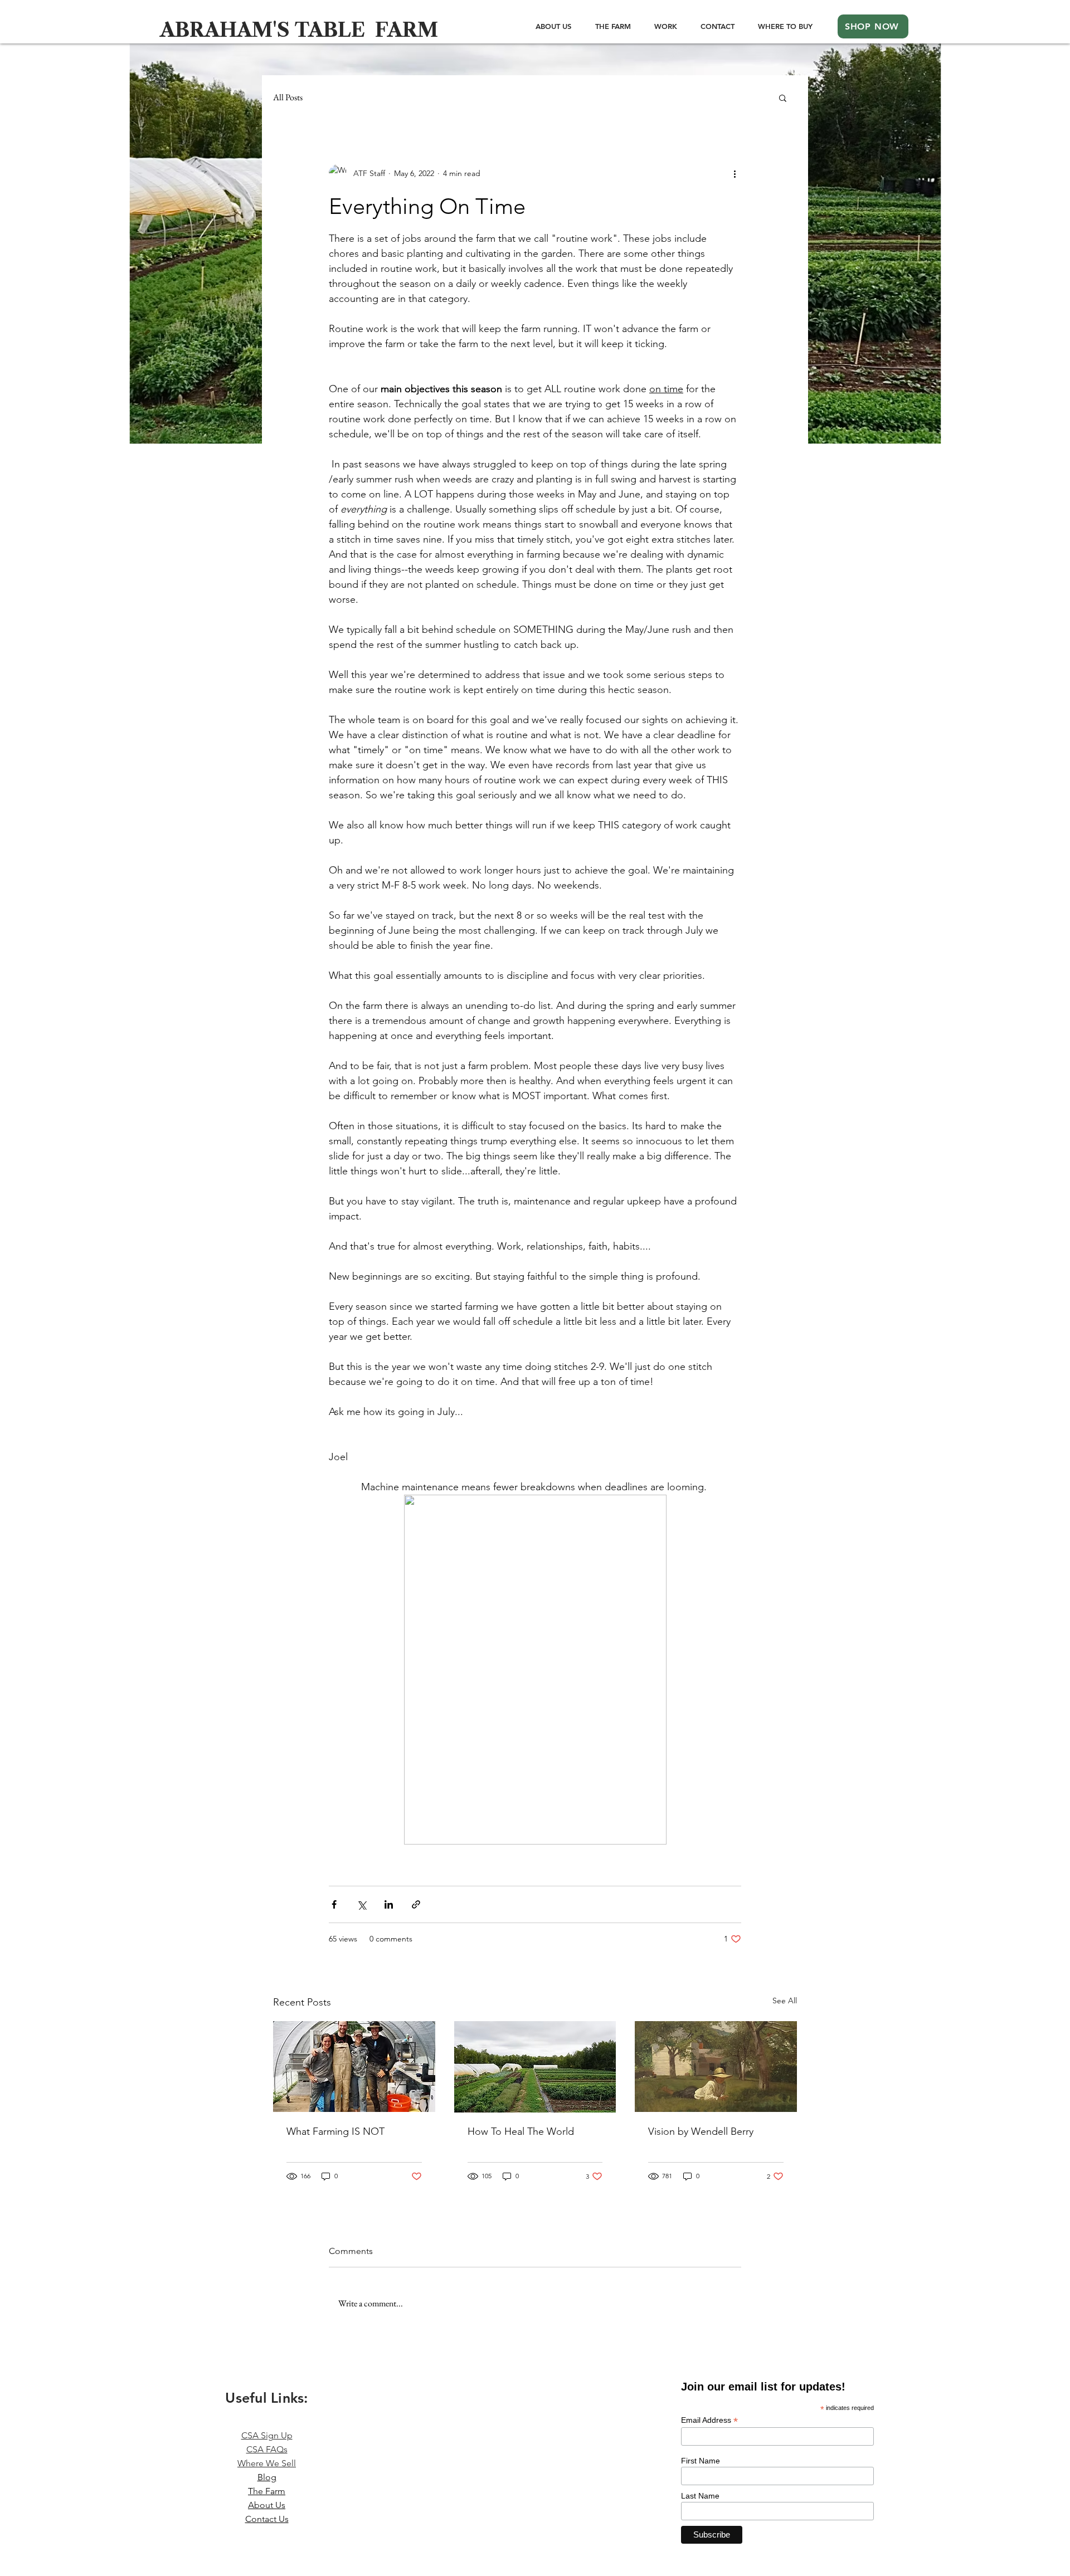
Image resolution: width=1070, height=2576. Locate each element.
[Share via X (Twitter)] (361, 1904)
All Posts (288, 97)
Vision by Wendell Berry (701, 2131)
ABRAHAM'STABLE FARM (299, 30)
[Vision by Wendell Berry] (716, 2067)
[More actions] (735, 173)
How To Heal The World (521, 2131)
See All (785, 2001)
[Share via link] (416, 1904)
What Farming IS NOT (335, 2131)
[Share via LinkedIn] (389, 1904)
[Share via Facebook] (334, 1904)
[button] (783, 97)
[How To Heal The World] (535, 2067)
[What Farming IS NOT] (354, 2067)
